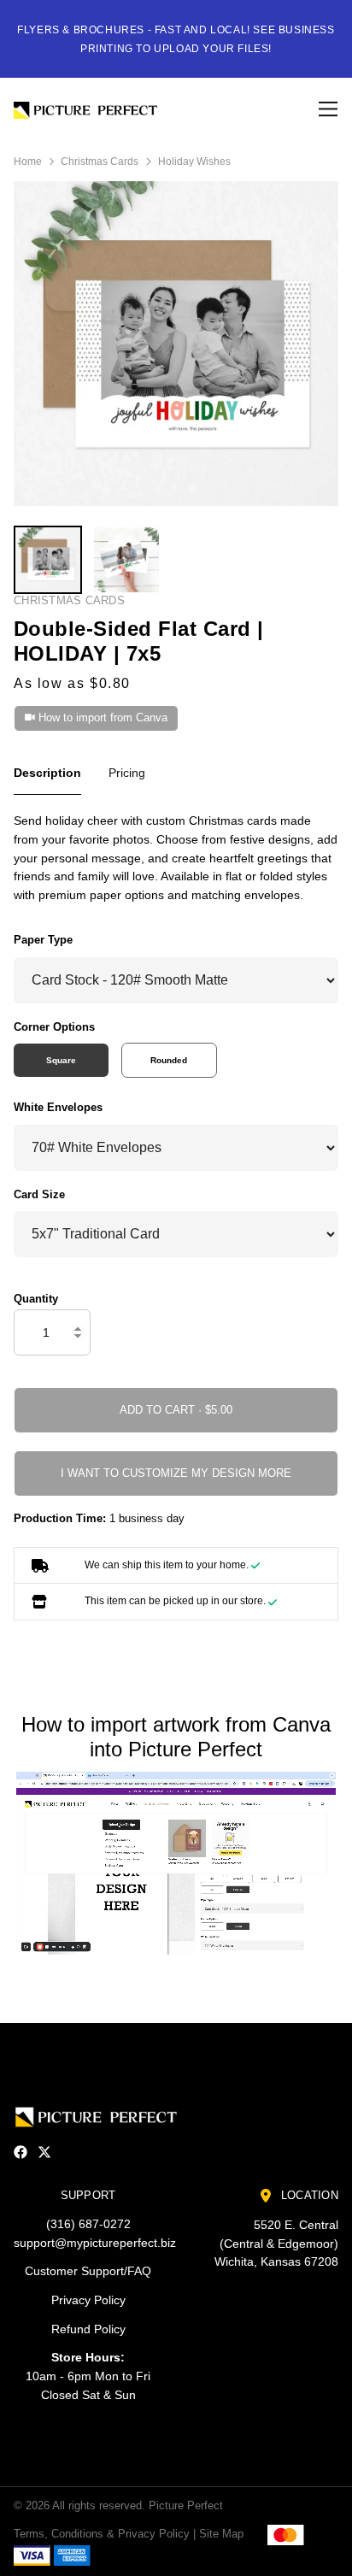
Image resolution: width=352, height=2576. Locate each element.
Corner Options (54, 1027)
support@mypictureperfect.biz (95, 2243)
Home (28, 162)
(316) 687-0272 (88, 2224)
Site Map (221, 2534)
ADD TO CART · (162, 1410)
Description (47, 773)
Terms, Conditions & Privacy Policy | (105, 2534)
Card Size (39, 1194)
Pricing (127, 773)
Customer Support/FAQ (88, 2271)
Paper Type (43, 940)
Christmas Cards (100, 162)
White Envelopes (58, 1107)
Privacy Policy (88, 2300)
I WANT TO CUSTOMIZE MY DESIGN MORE (176, 1473)
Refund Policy (88, 2329)
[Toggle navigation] (325, 109)
